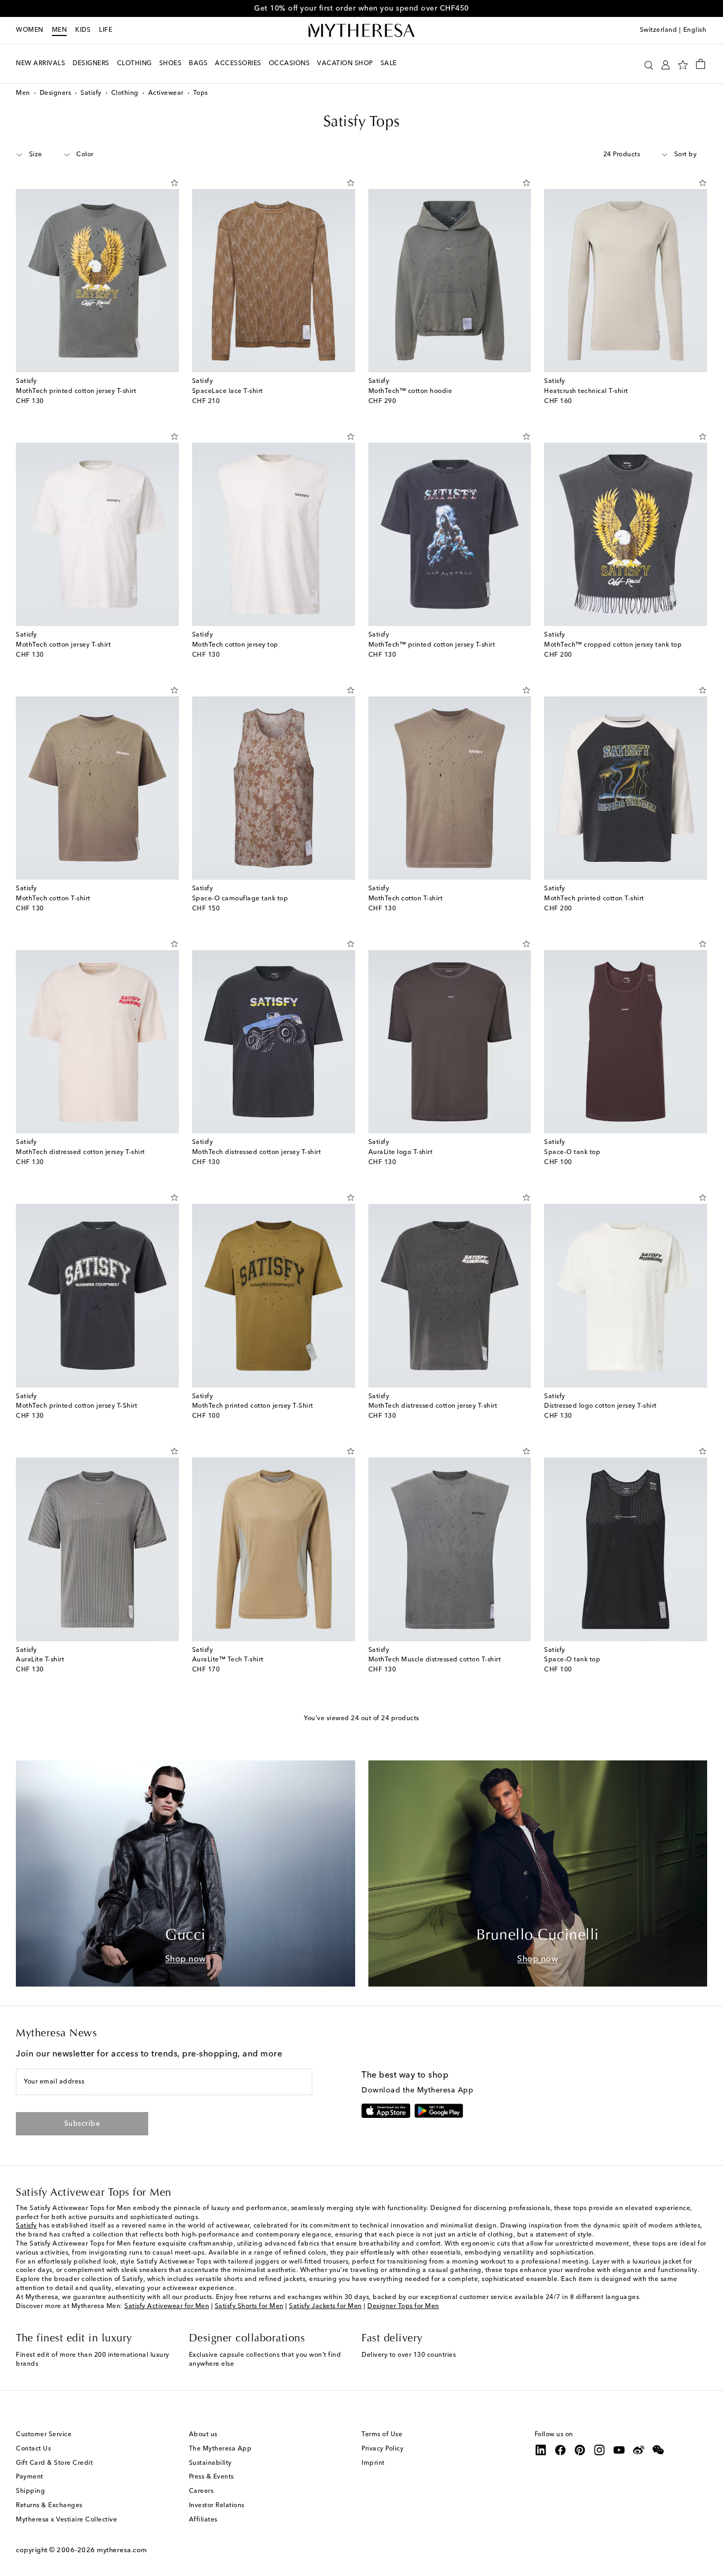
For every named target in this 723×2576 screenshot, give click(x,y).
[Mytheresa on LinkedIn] (541, 2450)
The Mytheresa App (220, 2449)
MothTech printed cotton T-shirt (594, 899)
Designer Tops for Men (403, 2306)
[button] (649, 64)
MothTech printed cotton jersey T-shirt (76, 391)
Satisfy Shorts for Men (249, 2306)
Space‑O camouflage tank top (240, 899)
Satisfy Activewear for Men (167, 2306)
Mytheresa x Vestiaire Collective (66, 2520)
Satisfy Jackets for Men (326, 2306)
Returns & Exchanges (49, 2506)
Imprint (373, 2463)
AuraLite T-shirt (40, 1660)
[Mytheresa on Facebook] (561, 2450)
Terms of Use (382, 2435)
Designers (56, 93)
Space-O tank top (572, 1152)
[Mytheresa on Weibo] (639, 2450)
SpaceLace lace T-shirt (228, 391)
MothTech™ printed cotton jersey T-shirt (432, 645)
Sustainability (210, 2463)
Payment (30, 2477)
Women (30, 30)
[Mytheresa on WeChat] (658, 2450)
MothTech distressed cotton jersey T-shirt (80, 1152)
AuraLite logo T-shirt (401, 1152)
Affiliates (203, 2520)
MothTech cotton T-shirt (53, 899)
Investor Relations (217, 2506)
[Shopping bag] (701, 64)
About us (203, 2435)
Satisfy (91, 93)
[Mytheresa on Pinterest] (580, 2450)
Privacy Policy (382, 2449)
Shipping (30, 2491)
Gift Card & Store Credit (54, 2463)
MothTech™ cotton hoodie (410, 391)
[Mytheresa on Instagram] (600, 2450)
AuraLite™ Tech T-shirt (228, 1660)
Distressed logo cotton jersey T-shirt (600, 1406)
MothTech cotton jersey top (235, 645)
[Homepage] (361, 31)
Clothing (125, 93)
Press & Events (211, 2477)
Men (60, 30)
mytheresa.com (122, 2550)
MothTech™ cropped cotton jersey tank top (613, 645)
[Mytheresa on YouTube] (619, 2450)
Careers (201, 2491)
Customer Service (44, 2435)
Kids (83, 30)
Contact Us (33, 2449)
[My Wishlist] (683, 64)
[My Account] (666, 64)
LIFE (106, 30)
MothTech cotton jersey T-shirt (63, 645)
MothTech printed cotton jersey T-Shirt (76, 1406)
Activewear (166, 93)
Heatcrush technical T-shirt (586, 391)
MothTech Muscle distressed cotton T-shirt (435, 1660)
